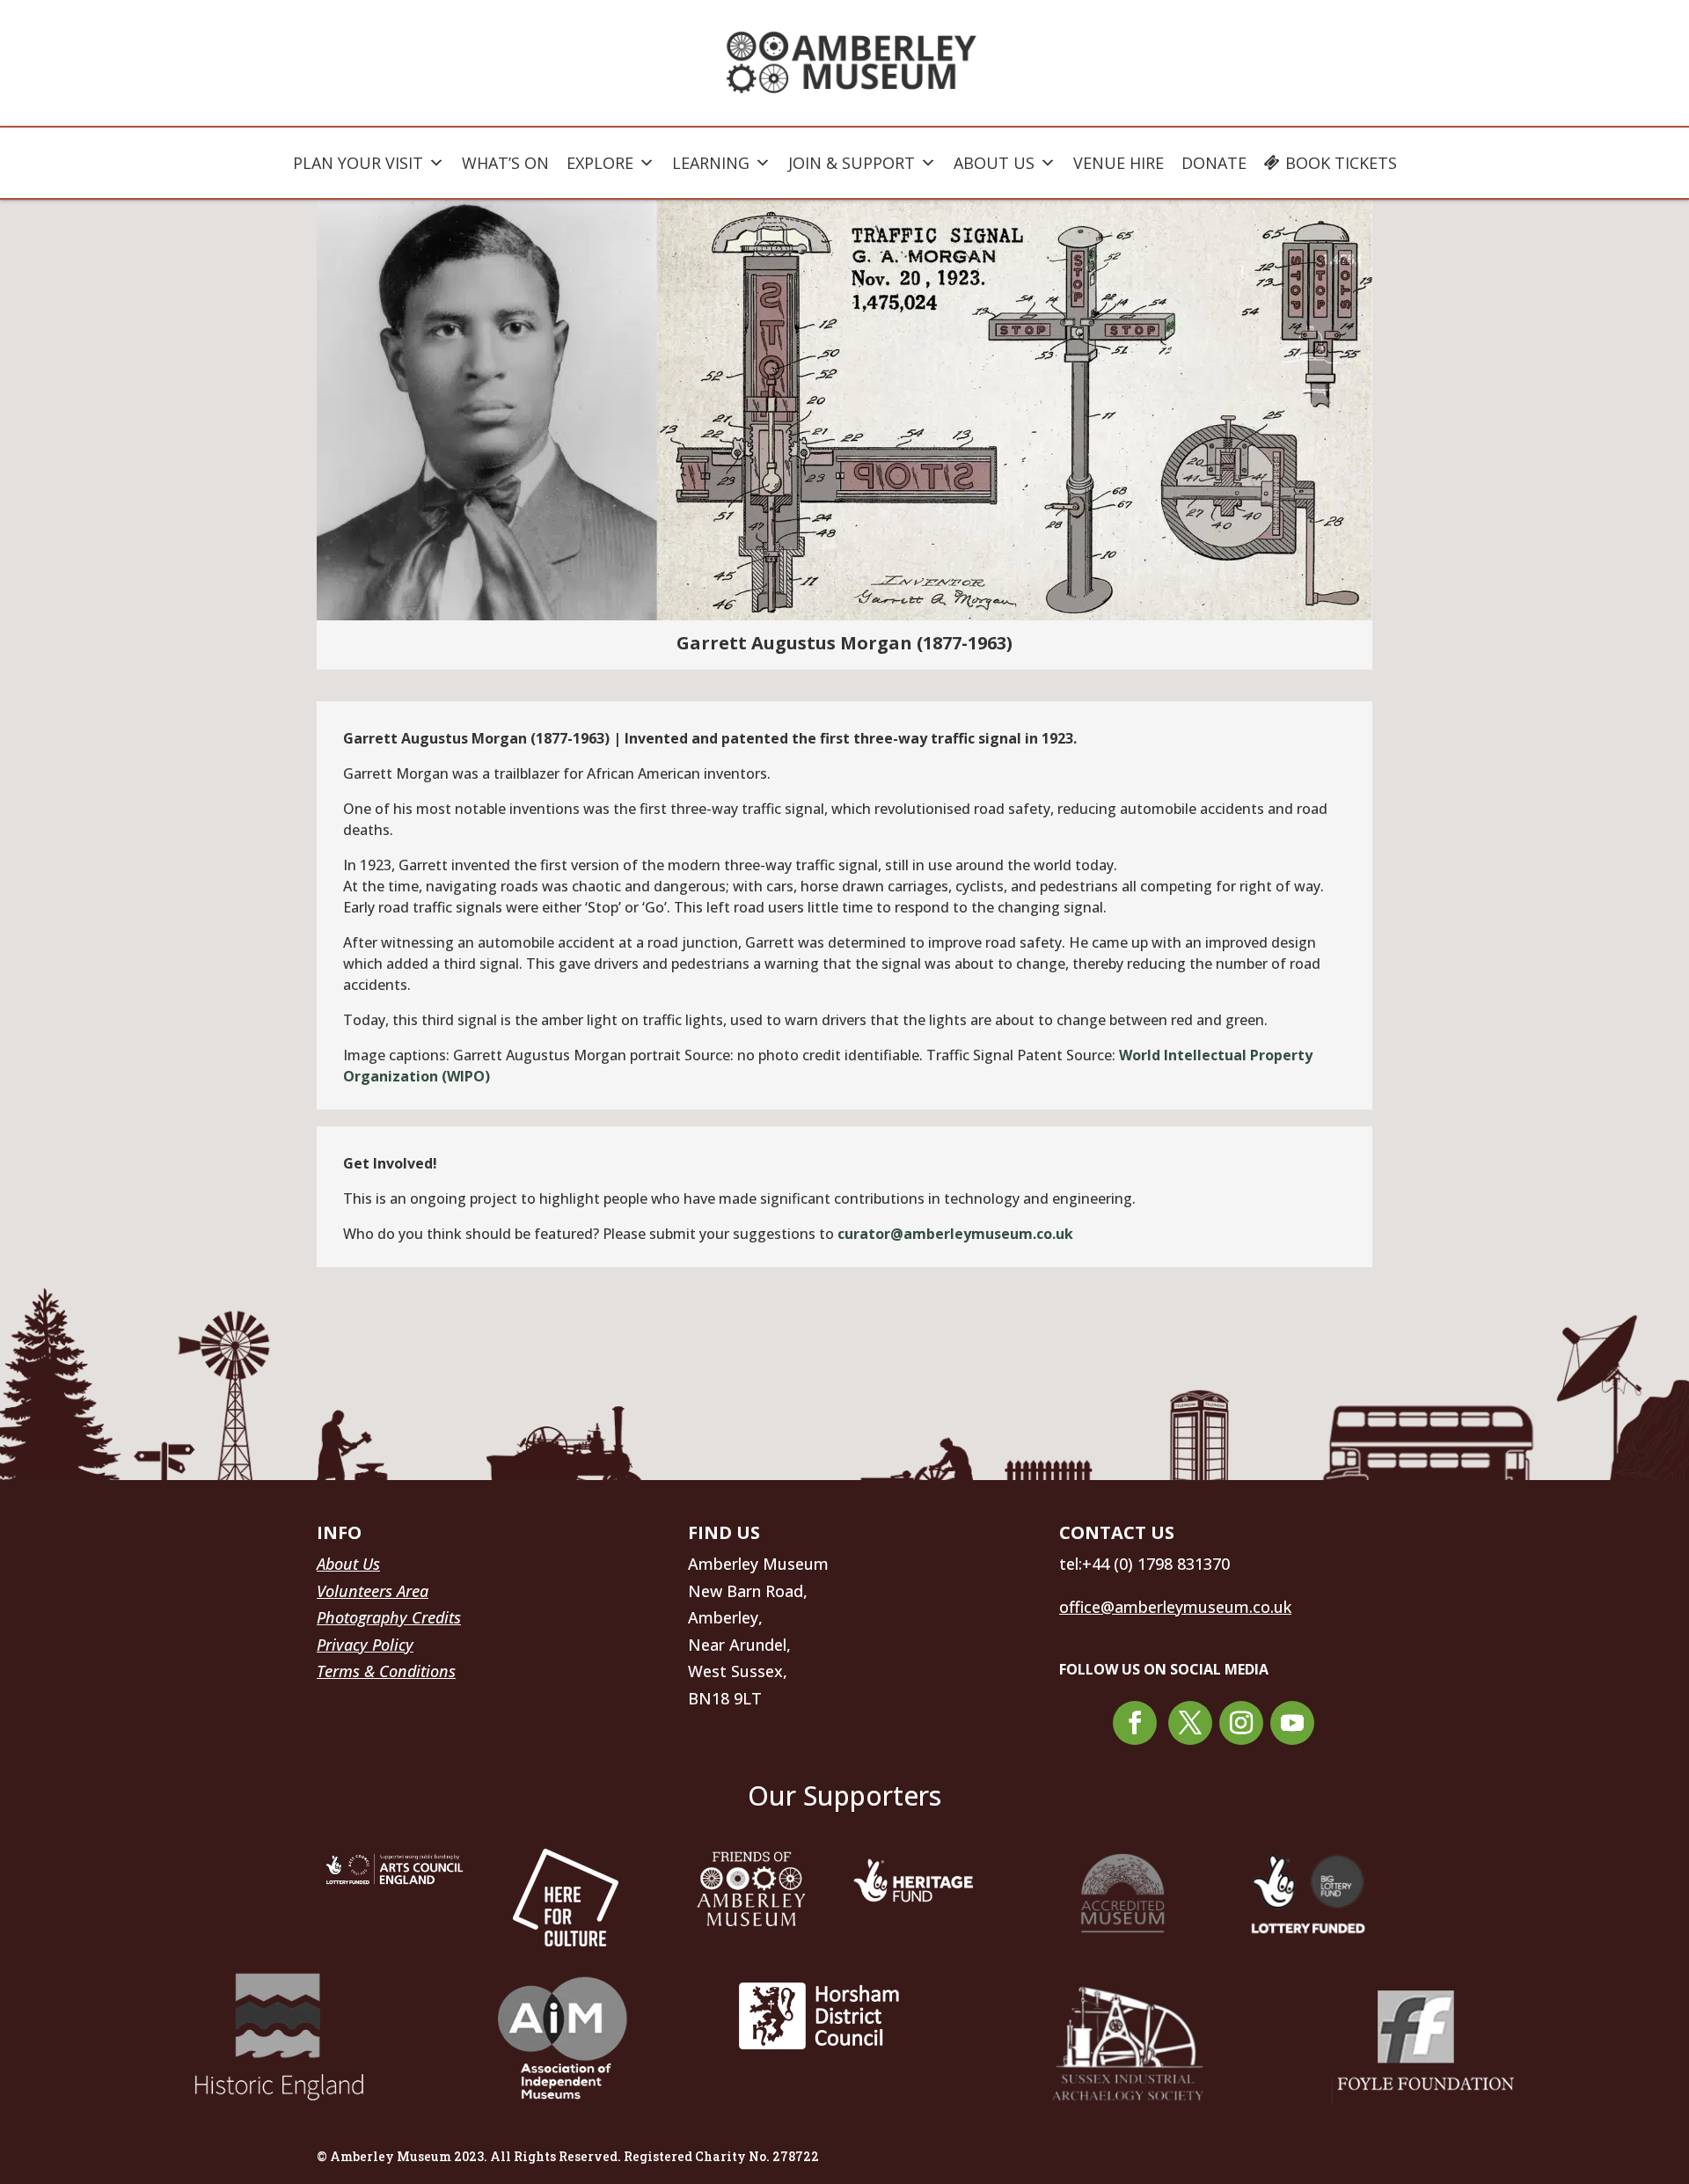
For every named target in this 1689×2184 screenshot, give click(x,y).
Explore (600, 163)
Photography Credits (389, 1617)
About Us (994, 163)
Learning (711, 163)
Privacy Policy (365, 1645)
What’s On (505, 163)
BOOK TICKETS (1341, 163)
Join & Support (852, 163)
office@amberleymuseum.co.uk (1175, 1607)
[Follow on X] (1190, 1723)
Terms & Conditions (386, 1671)
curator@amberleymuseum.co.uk (955, 1234)
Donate (1214, 163)
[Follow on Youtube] (1292, 1723)
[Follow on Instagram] (1241, 1723)
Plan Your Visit (358, 163)
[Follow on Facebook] (1135, 1723)
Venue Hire (1119, 163)
